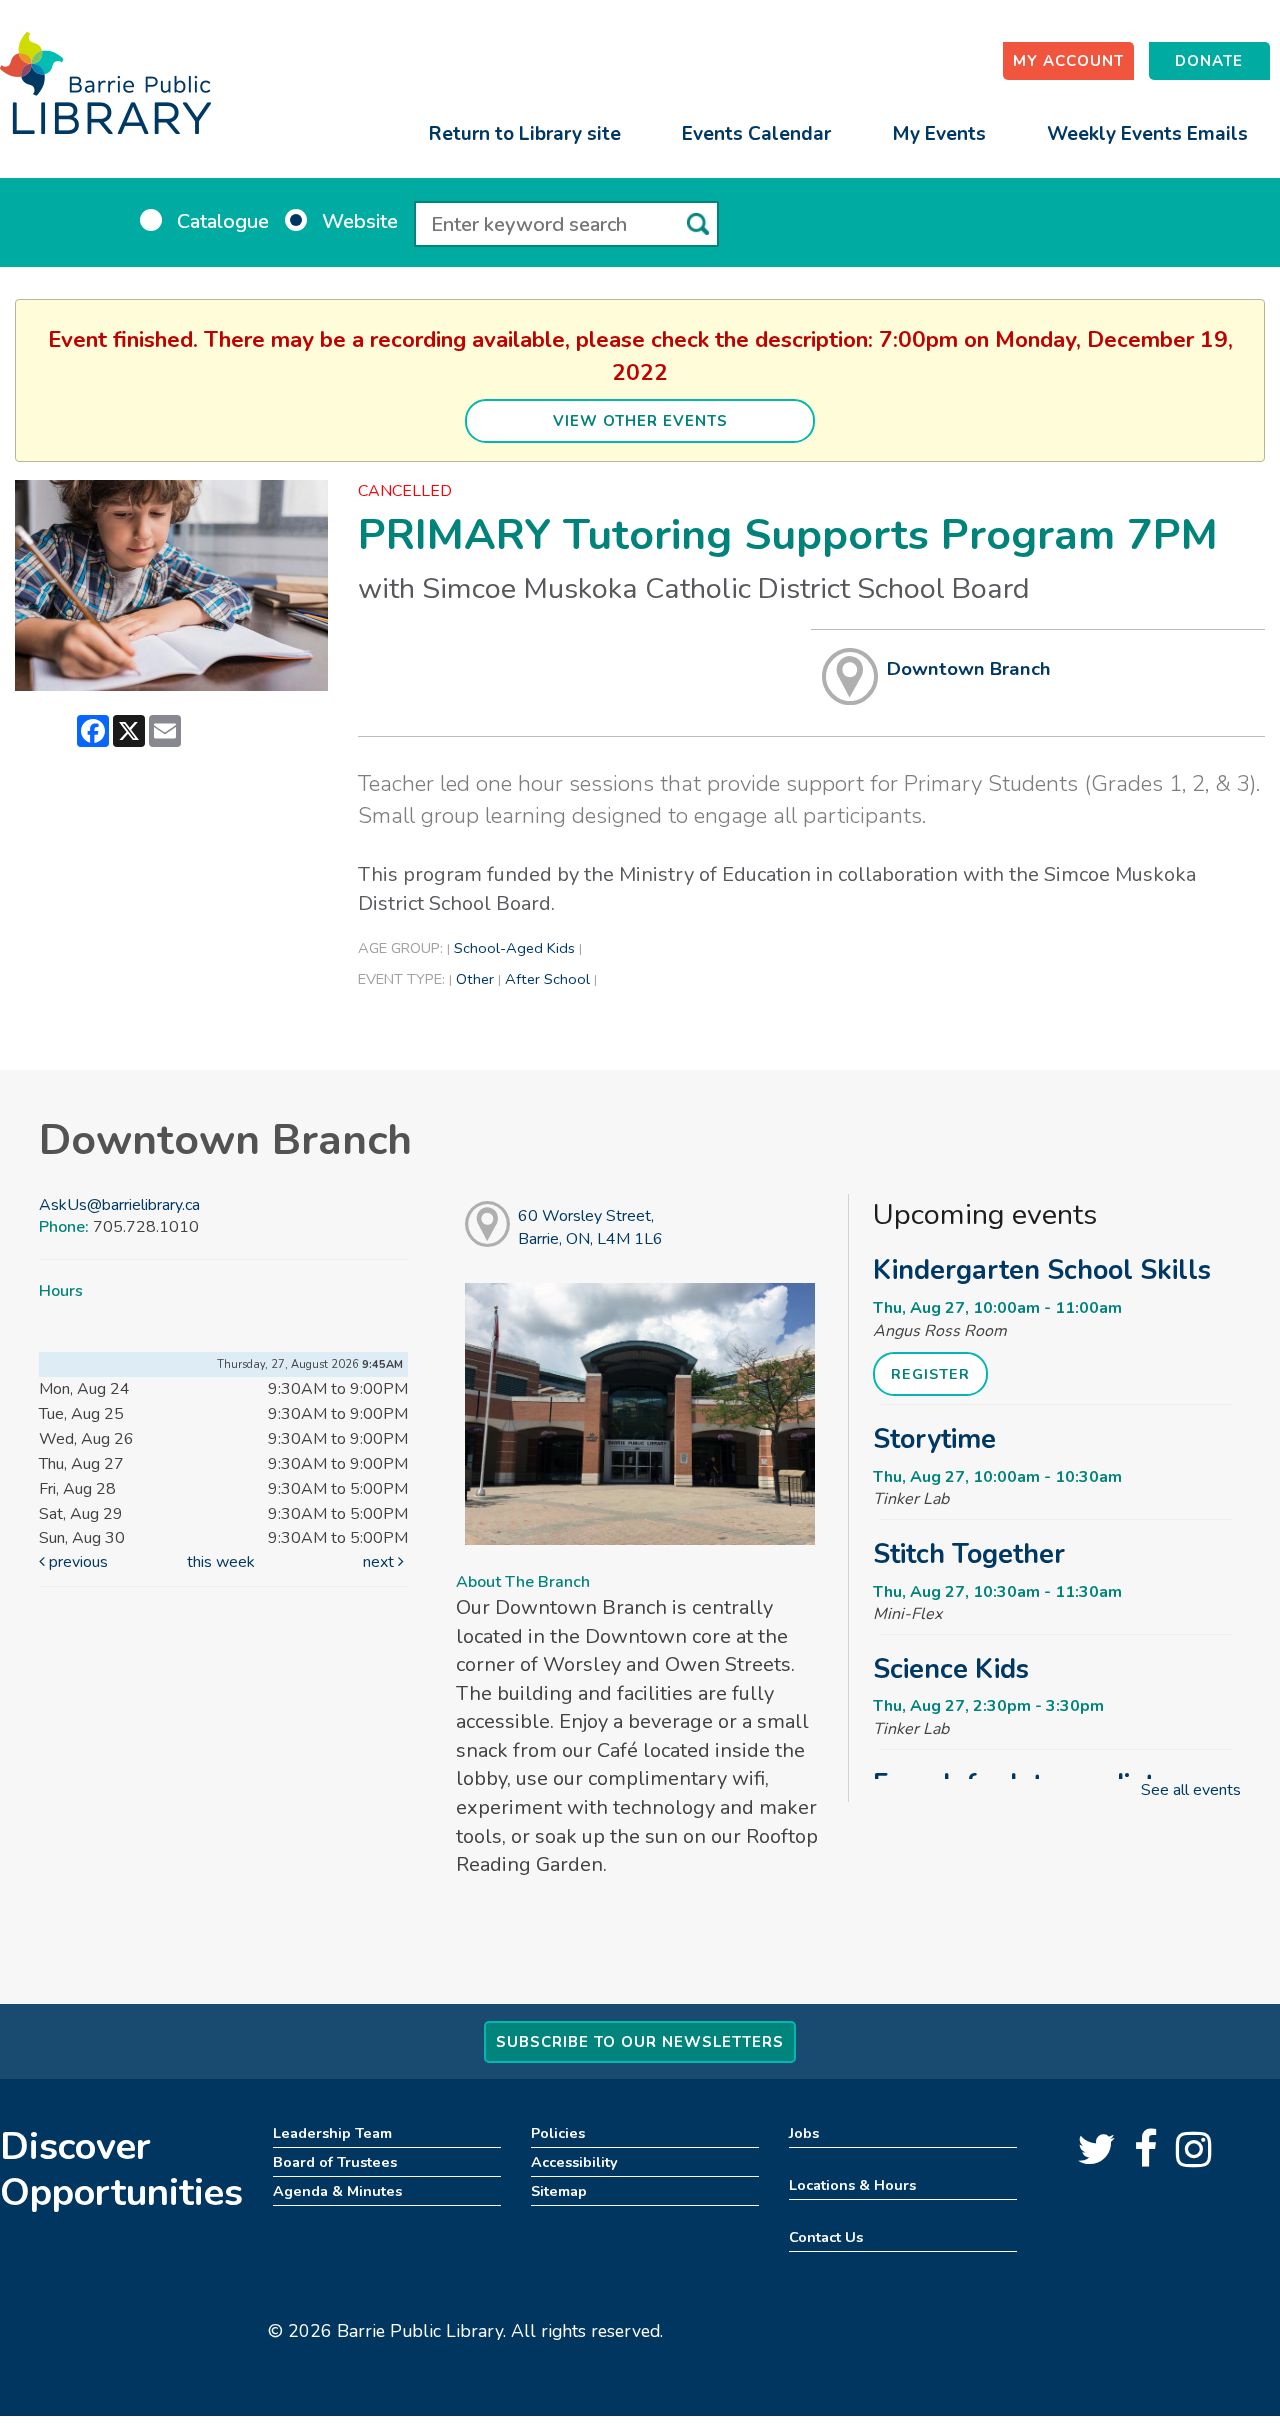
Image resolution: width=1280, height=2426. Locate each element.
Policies (558, 2133)
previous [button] (76, 1562)
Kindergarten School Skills (1042, 1270)
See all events (1191, 1790)
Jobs (804, 2133)
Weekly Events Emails (1147, 134)
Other (475, 979)
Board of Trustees (335, 2162)
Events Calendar (756, 134)
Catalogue (223, 221)
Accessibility (574, 2162)
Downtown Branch (969, 669)
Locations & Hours (852, 2185)
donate (1209, 61)
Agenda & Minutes (337, 2191)
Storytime (934, 1439)
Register (930, 1374)
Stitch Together (969, 1554)
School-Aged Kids (514, 948)
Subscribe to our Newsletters (640, 2042)
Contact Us (826, 2237)
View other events (640, 421)
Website (360, 221)
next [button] (380, 1562)
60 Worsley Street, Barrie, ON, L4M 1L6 (590, 1227)
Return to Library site (525, 134)
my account (1068, 61)
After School (547, 979)
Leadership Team (332, 2133)
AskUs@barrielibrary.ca (119, 1205)
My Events (939, 134)
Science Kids (951, 1669)
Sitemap (559, 2191)
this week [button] (221, 1562)
